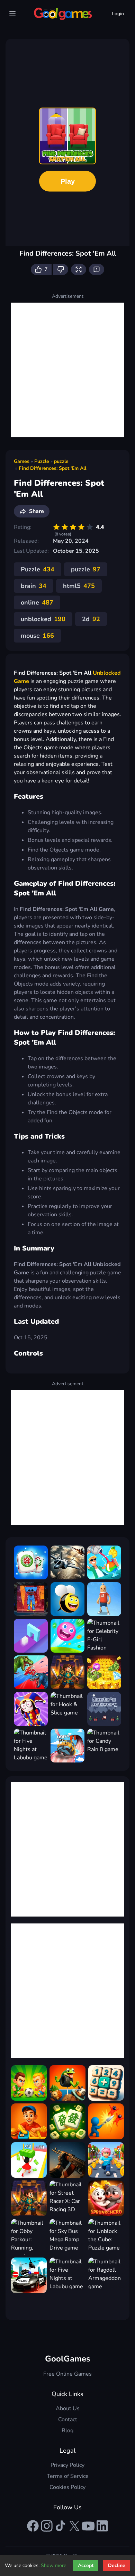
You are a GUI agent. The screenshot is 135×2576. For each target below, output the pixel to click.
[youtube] (88, 2526)
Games (22, 461)
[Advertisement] (67, 370)
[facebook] (33, 2526)
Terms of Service (68, 2476)
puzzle (61, 461)
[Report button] (97, 269)
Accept (86, 2565)
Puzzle (42, 461)
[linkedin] (102, 2526)
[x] (74, 2526)
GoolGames (68, 2359)
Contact (68, 2420)
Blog (67, 2431)
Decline (117, 2565)
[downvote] (61, 269)
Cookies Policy (67, 2487)
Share (37, 511)
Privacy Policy (67, 2465)
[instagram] (47, 2526)
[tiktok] (61, 2526)
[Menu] (12, 14)
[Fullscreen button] (79, 269)
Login (118, 14)
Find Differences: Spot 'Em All (52, 468)
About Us (68, 2408)
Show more (53, 2565)
